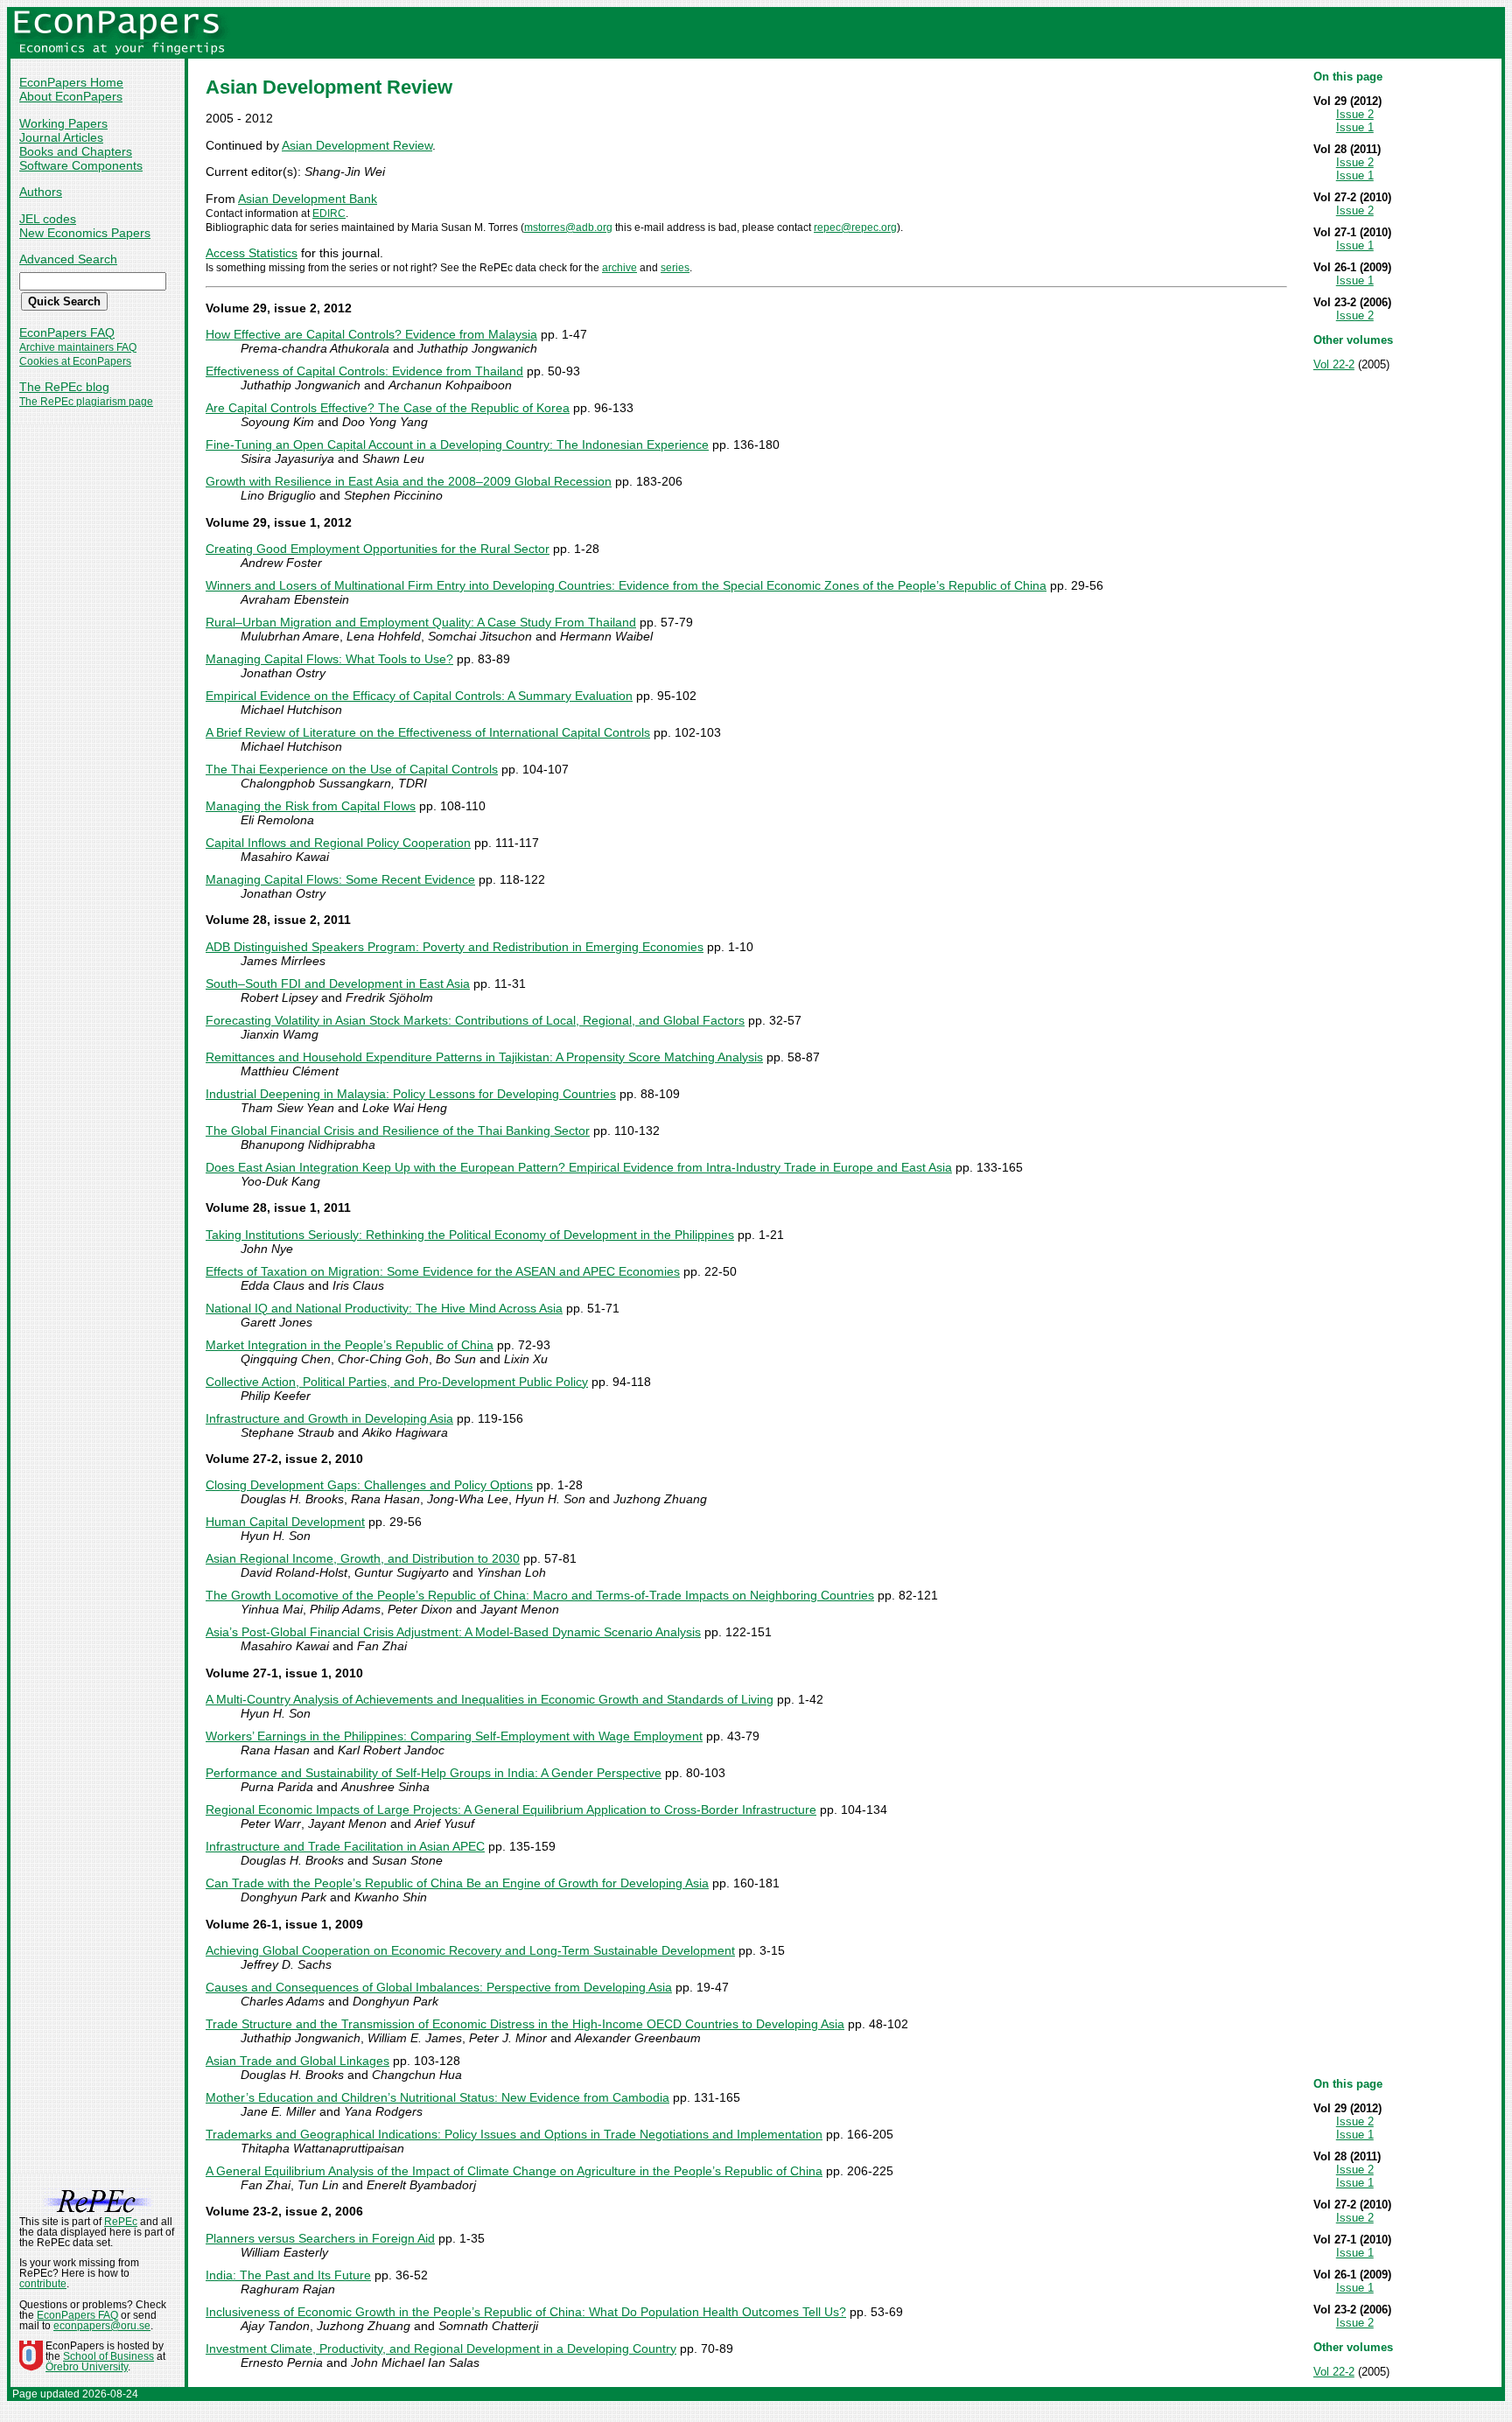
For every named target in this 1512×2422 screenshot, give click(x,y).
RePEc (121, 2222)
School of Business (108, 2356)
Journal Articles (61, 137)
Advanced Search (68, 259)
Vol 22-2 (1334, 364)
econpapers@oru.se (102, 2326)
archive (619, 268)
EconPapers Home (71, 82)
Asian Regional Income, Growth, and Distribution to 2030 (363, 1558)
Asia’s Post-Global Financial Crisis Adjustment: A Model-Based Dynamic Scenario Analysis (453, 1632)
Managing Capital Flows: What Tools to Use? (329, 659)
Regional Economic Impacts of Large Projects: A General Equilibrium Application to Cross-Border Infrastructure (511, 1809)
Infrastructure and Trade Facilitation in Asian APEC (345, 1846)
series (675, 268)
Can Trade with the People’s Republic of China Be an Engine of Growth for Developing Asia (457, 1883)
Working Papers (63, 123)
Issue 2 (1355, 114)
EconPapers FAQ (67, 332)
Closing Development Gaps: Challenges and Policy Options (369, 1485)
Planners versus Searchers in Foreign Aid (320, 2238)
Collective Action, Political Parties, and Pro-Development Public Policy (397, 1382)
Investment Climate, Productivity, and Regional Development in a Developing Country (441, 2348)
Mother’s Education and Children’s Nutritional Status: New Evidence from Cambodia (437, 2097)
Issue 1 (1355, 127)
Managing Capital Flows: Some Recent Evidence (340, 879)
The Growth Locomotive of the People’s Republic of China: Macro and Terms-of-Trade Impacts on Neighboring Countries (540, 1595)
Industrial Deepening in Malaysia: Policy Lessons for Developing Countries (411, 1094)
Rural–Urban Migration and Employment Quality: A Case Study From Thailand (421, 622)
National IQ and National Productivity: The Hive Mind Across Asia (384, 1308)
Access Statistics (252, 253)
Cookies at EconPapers (75, 361)
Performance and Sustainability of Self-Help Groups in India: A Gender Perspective (434, 1773)
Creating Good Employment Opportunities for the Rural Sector (378, 549)
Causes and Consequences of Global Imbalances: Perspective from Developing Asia (439, 1987)
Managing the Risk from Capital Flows (311, 806)
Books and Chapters (76, 151)
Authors (41, 192)
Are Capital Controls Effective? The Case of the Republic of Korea (388, 408)
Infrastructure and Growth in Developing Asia (329, 1418)
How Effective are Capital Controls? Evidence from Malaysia (371, 334)
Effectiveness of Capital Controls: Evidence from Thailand (364, 371)
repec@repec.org (855, 227)
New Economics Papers (85, 233)
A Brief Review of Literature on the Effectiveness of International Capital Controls (428, 732)
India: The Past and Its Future (288, 2275)
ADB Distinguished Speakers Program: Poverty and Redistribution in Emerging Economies (455, 947)
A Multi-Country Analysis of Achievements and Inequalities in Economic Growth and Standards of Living (490, 1699)
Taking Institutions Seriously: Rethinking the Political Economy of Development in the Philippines (470, 1235)
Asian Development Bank (308, 199)
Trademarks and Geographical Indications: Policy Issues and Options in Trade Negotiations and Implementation (514, 2134)
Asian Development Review (357, 145)
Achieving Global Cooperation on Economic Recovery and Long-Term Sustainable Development (470, 1950)
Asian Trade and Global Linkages (297, 2061)
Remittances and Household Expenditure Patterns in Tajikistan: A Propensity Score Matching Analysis (484, 1057)
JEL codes (48, 219)
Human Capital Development (285, 1522)
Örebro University (87, 2367)
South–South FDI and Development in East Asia (338, 983)
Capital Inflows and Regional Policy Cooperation (338, 843)
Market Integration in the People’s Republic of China (350, 1345)
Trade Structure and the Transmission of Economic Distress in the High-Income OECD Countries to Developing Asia (525, 2024)
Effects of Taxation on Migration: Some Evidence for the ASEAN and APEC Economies (443, 1271)
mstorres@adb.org (568, 227)
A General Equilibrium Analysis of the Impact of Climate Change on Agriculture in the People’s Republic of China (514, 2171)
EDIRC (329, 213)
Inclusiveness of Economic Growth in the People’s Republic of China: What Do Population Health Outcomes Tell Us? (526, 2312)
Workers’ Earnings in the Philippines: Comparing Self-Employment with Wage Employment (454, 1736)
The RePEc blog (64, 387)
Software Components (81, 165)
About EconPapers (71, 96)
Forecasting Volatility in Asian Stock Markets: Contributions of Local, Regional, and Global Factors (475, 1020)
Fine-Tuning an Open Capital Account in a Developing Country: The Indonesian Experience (457, 444)
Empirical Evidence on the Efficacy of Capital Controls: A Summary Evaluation (419, 696)
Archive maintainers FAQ (78, 347)
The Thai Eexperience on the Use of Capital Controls (352, 769)
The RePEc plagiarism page (86, 402)
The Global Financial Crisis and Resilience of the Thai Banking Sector (398, 1130)
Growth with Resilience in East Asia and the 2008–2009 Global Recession (409, 481)
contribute (43, 2284)
